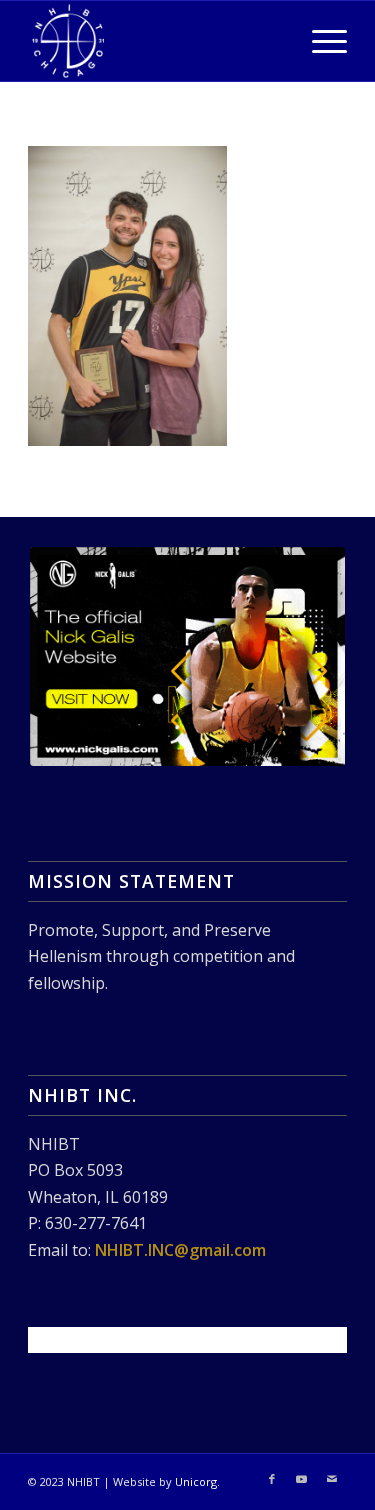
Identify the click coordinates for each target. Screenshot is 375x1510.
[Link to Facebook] (272, 1479)
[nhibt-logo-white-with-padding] (155, 41)
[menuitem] (319, 41)
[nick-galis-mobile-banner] (187, 656)
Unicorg (196, 1481)
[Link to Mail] (332, 1479)
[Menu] (319, 41)
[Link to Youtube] (302, 1479)
